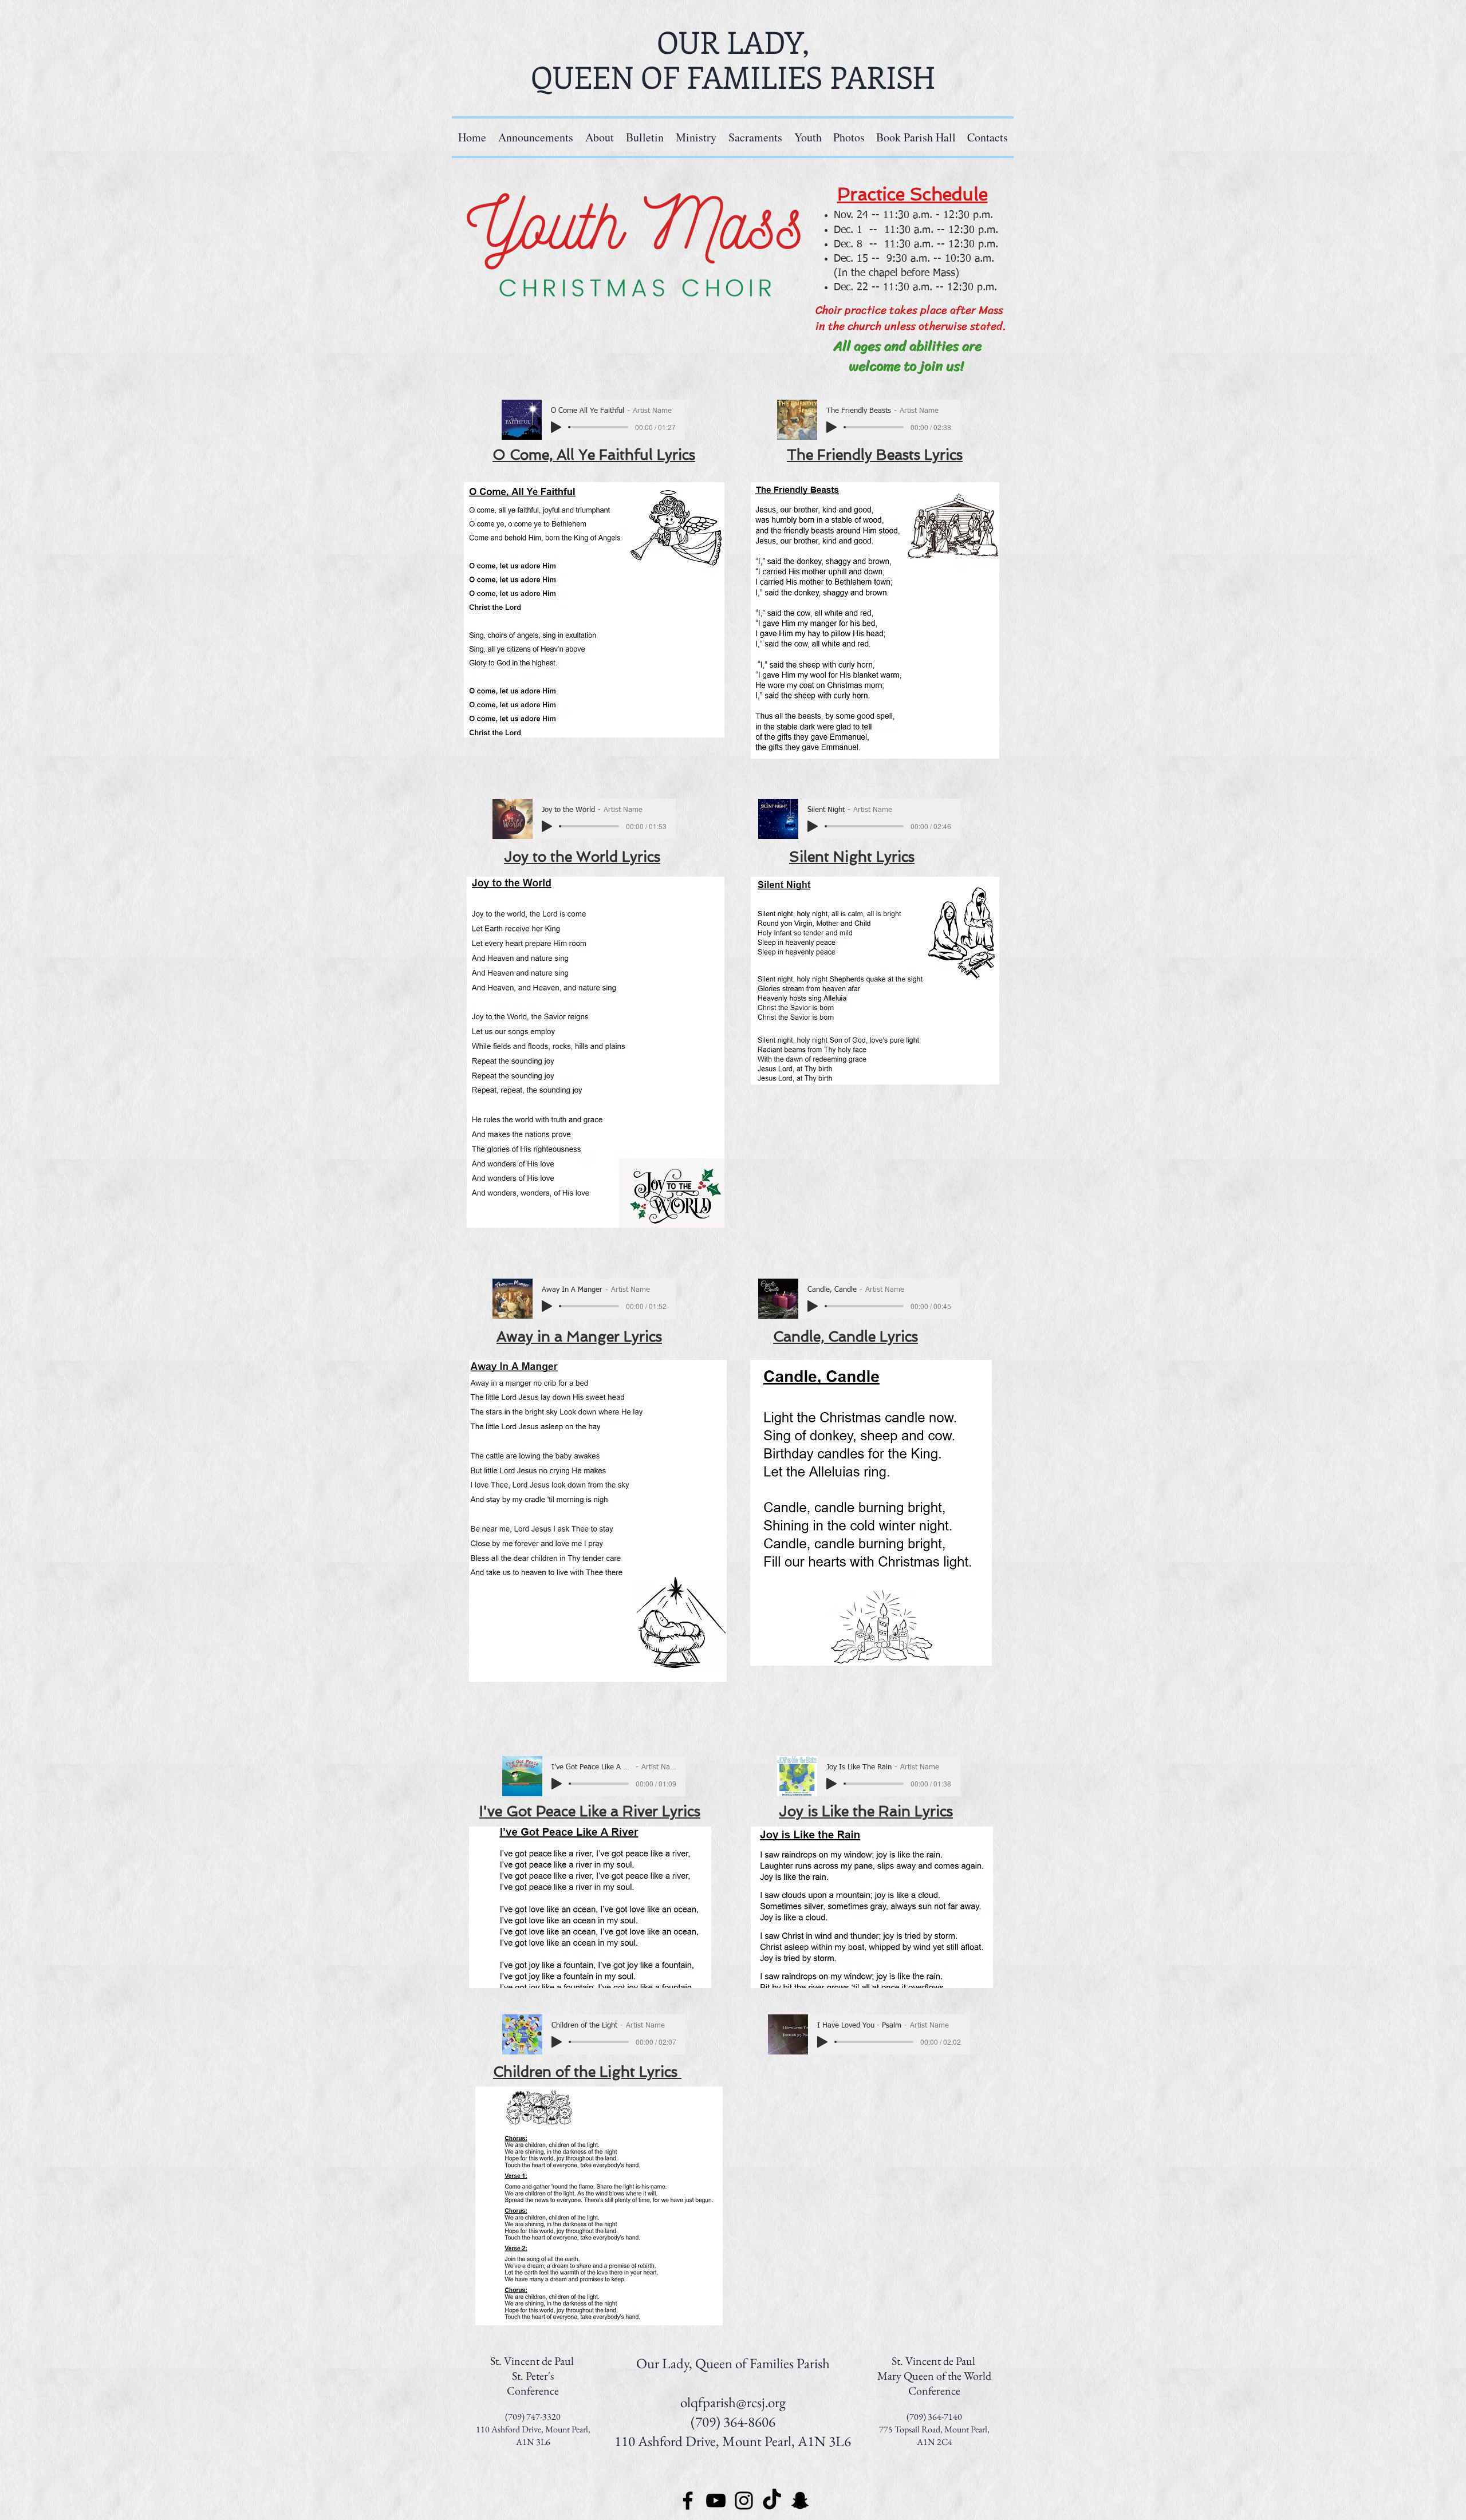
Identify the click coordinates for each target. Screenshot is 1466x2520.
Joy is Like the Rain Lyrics (866, 1811)
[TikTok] (772, 2501)
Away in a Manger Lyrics (579, 1337)
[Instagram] (744, 2501)
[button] (696, 137)
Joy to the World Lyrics (582, 857)
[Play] (556, 427)
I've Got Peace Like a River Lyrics (590, 1811)
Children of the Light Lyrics (587, 2072)
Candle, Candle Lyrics (846, 1337)
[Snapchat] (800, 2501)
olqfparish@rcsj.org (733, 2402)
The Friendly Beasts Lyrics (875, 455)
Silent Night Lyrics (852, 857)
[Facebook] (688, 2501)
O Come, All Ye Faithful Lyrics (594, 455)
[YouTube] (716, 2501)
